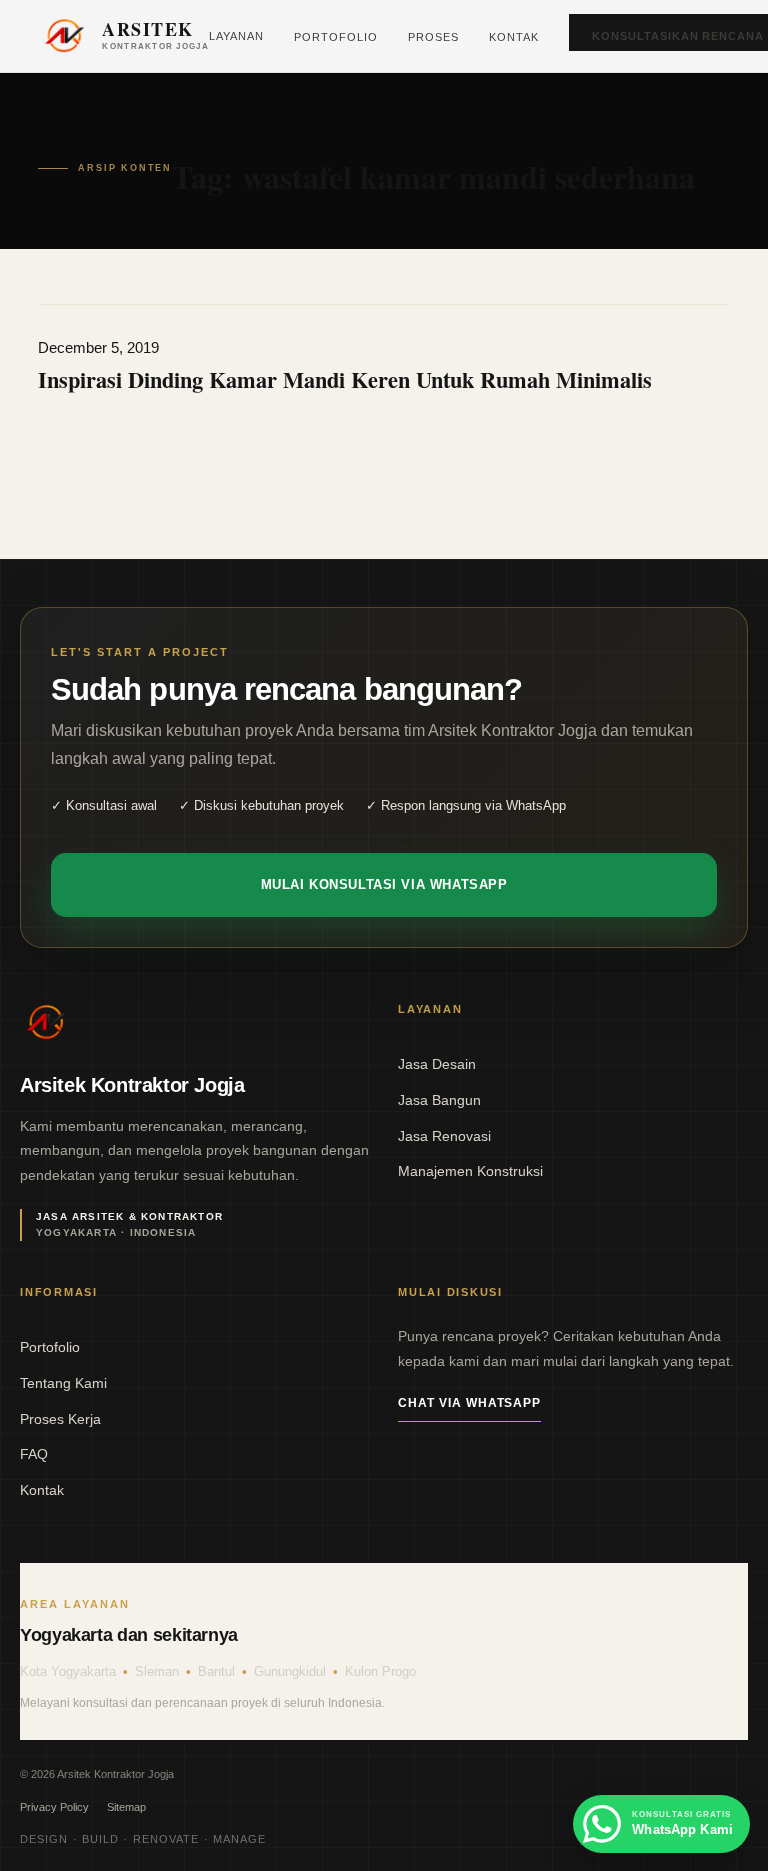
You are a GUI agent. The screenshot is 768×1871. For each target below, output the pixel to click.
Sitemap (126, 1807)
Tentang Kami (63, 1383)
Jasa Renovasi (444, 1136)
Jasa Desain (437, 1064)
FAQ (34, 1454)
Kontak (514, 37)
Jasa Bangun (439, 1100)
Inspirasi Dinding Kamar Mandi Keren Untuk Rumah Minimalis (345, 379)
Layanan (236, 36)
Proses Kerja (60, 1419)
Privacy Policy (54, 1807)
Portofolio (336, 37)
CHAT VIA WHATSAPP (469, 1403)
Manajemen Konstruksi (470, 1171)
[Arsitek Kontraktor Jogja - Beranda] (46, 1022)
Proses (433, 37)
